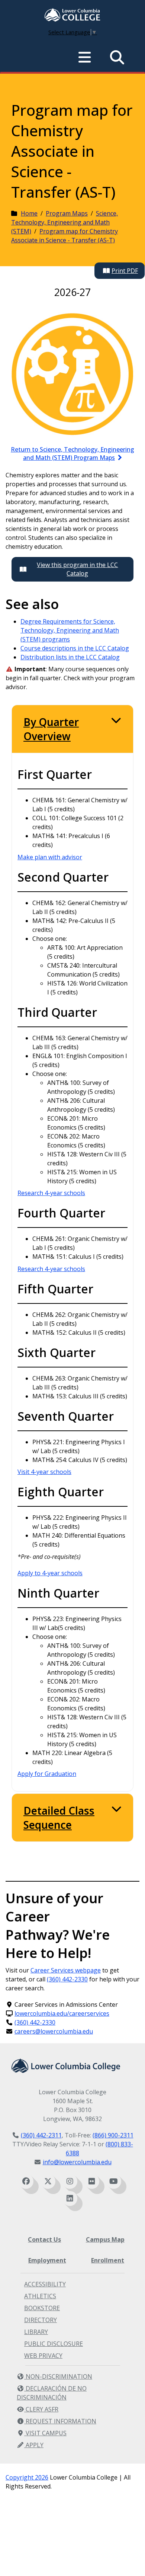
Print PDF (125, 271)
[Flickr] (92, 2181)
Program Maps (67, 213)
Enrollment (108, 2260)
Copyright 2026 (27, 2477)
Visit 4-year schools (44, 1472)
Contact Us (44, 2239)
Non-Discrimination (58, 2376)
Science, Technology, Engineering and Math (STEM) (65, 222)
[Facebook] (26, 2181)
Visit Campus (45, 2433)
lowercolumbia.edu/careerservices (62, 2013)
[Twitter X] (48, 2181)
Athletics (40, 2296)
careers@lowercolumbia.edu (54, 2031)
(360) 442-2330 (67, 1979)
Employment (47, 2260)
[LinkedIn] (70, 2198)
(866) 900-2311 (113, 2135)
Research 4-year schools (51, 1193)
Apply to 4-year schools (50, 1573)
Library (36, 2332)
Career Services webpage (66, 1970)
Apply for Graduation (47, 1774)
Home (29, 213)
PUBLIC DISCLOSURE (54, 2344)
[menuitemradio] (85, 57)
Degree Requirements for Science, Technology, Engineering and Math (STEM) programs (70, 630)
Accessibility (45, 2284)
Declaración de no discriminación (52, 2393)
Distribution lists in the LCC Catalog (70, 657)
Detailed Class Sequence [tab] (59, 1818)
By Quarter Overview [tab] (51, 729)
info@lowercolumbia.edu (77, 2162)
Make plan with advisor (50, 857)
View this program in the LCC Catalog (77, 569)
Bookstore (42, 2308)
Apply (34, 2445)
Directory (41, 2320)
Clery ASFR (41, 2409)
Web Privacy (43, 2356)
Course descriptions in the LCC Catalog (75, 648)
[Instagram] (70, 2181)
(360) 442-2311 (41, 2135)
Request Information (60, 2421)
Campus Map (105, 2239)
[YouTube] (114, 2181)
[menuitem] (72, 16)
